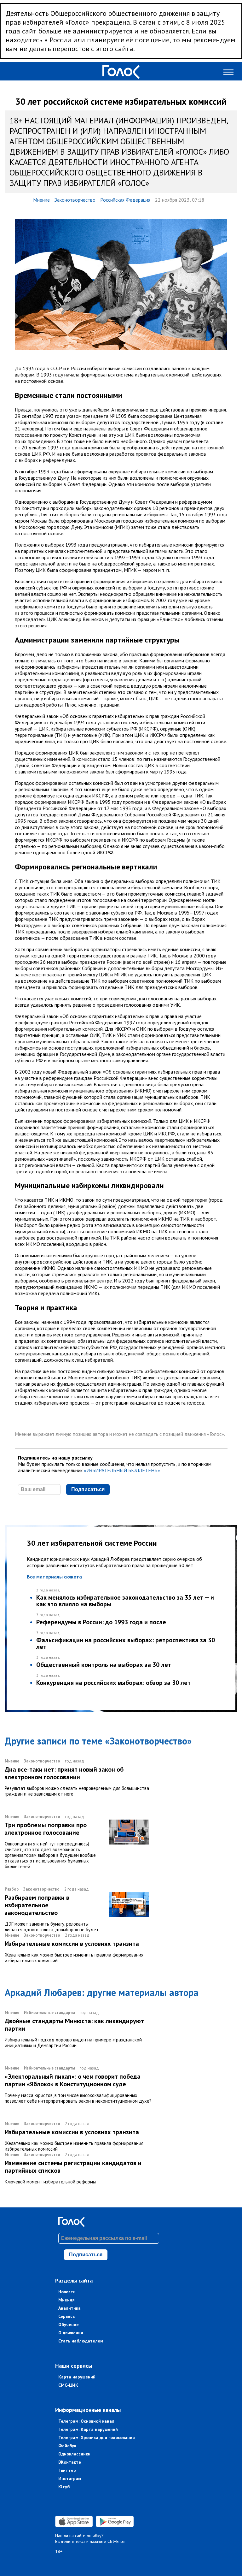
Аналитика (69, 2308)
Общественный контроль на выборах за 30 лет (104, 1665)
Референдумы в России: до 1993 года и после (101, 1622)
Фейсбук (67, 2446)
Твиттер (67, 2470)
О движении (71, 2333)
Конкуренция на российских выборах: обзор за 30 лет (113, 1683)
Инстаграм (70, 2478)
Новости (67, 2292)
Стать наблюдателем (81, 2341)
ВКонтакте (70, 2462)
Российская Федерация (125, 200)
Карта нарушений (77, 2377)
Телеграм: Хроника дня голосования (97, 2437)
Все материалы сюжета (54, 1577)
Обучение (69, 2324)
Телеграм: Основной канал (86, 2421)
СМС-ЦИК (68, 2385)
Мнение (41, 200)
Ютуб (64, 2487)
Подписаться (88, 1489)
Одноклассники (74, 2454)
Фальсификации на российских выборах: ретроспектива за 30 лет (126, 1643)
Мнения (66, 2300)
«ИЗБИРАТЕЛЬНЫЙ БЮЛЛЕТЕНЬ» (122, 1470)
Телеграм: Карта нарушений (88, 2429)
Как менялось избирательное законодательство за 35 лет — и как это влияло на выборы (125, 1601)
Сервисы (67, 2316)
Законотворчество (75, 200)
